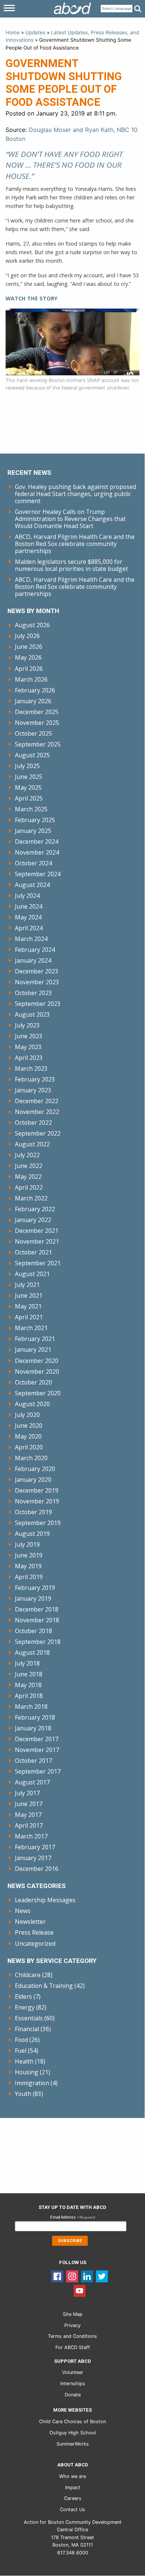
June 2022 (29, 1166)
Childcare (28, 1975)
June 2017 (29, 1804)
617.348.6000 (73, 2553)
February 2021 (35, 1339)
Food (21, 2040)
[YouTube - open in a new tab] (80, 2291)
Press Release (34, 1932)
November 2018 (37, 1620)
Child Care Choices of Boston (72, 2422)
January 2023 (33, 1090)
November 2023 (37, 982)
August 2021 (32, 1274)
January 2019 (33, 1598)
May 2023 (28, 1047)
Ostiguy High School (73, 2433)
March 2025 (31, 809)
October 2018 (33, 1631)
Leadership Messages (45, 1900)
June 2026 (29, 647)
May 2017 (28, 1815)
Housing (27, 2072)
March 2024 (31, 939)
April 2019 (29, 1577)
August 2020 (32, 1404)
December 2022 (37, 1101)
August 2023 (32, 1014)
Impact (73, 2487)
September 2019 (38, 1523)
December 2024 (37, 842)
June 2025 (29, 777)
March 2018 (31, 1707)
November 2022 (37, 1112)
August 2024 (32, 885)
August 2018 (32, 1652)
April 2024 (29, 928)
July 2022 (27, 1155)
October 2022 (33, 1123)
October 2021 (33, 1252)
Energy (25, 2007)
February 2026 (35, 690)
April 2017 (29, 1825)
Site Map (73, 2314)
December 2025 (37, 712)
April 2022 (29, 1187)
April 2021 (29, 1317)
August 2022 (32, 1144)
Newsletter (30, 1922)
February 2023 (35, 1079)
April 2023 (29, 1058)
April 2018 (29, 1696)
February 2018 (35, 1717)
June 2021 (29, 1295)
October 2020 (33, 1382)
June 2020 (29, 1426)
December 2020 (37, 1361)
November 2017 (37, 1750)
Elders (23, 1996)
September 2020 (38, 1393)
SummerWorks (73, 2444)
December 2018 (37, 1609)
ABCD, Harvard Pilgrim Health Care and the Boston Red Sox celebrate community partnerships (75, 544)
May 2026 (28, 657)
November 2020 (37, 1371)
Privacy (72, 2325)
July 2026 (27, 636)
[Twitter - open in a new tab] (102, 2276)
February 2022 (35, 1209)
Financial (27, 2029)
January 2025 (33, 831)
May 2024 (28, 917)
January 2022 (33, 1220)
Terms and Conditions (72, 2336)
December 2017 (37, 1739)
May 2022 (28, 1177)
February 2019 (35, 1588)
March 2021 (31, 1328)
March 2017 (31, 1836)
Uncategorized (35, 1944)
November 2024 (37, 852)
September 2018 (38, 1642)
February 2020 (35, 1469)
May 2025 (28, 787)
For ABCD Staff (73, 2347)
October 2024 (33, 863)
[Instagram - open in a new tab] (72, 2276)
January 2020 (33, 1480)
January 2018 (33, 1728)
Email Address (73, 2218)
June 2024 (29, 906)
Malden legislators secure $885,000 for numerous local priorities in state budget (71, 565)
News (23, 1911)
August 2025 (32, 755)
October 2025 (33, 733)
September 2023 (38, 1004)
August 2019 (32, 1534)
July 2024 (27, 896)
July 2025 (27, 766)
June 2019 (29, 1555)
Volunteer (73, 2372)
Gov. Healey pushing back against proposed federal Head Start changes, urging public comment (75, 494)
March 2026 (31, 679)
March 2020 (31, 1458)
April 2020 (29, 1447)
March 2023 (31, 1068)
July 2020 (27, 1415)
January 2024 (33, 960)
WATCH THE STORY (32, 298)
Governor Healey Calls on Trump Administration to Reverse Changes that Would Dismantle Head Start (70, 519)
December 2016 (37, 1869)
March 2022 (31, 1198)
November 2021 (37, 1241)
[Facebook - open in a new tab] (57, 2276)
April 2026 (29, 669)
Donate (73, 2395)
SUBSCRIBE (70, 2241)
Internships (73, 2384)
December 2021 (37, 1231)
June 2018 (29, 1674)
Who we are (72, 2476)
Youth (23, 2094)
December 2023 (37, 971)
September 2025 (38, 744)
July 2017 (27, 1793)
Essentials (29, 2018)
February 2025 (35, 820)
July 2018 (27, 1663)
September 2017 (38, 1771)
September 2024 (38, 874)
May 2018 (28, 1685)
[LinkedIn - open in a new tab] (87, 2276)
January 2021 (33, 1349)
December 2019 (37, 1490)
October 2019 (33, 1512)
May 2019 (28, 1566)
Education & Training (44, 1986)
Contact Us (72, 2509)
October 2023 (33, 993)
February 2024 (35, 950)
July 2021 (27, 1285)
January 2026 (33, 701)
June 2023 (29, 1036)
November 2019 (37, 1501)
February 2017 (35, 1847)
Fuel (21, 2051)
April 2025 (29, 798)
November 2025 (37, 723)
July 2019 (27, 1544)
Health (24, 2061)
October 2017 (33, 1761)
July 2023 (27, 1025)
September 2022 (38, 1133)
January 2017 (33, 1858)
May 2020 (28, 1436)
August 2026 (32, 625)
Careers (73, 2498)
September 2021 (38, 1263)
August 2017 (32, 1782)
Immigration (32, 2083)
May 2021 (28, 1306)
